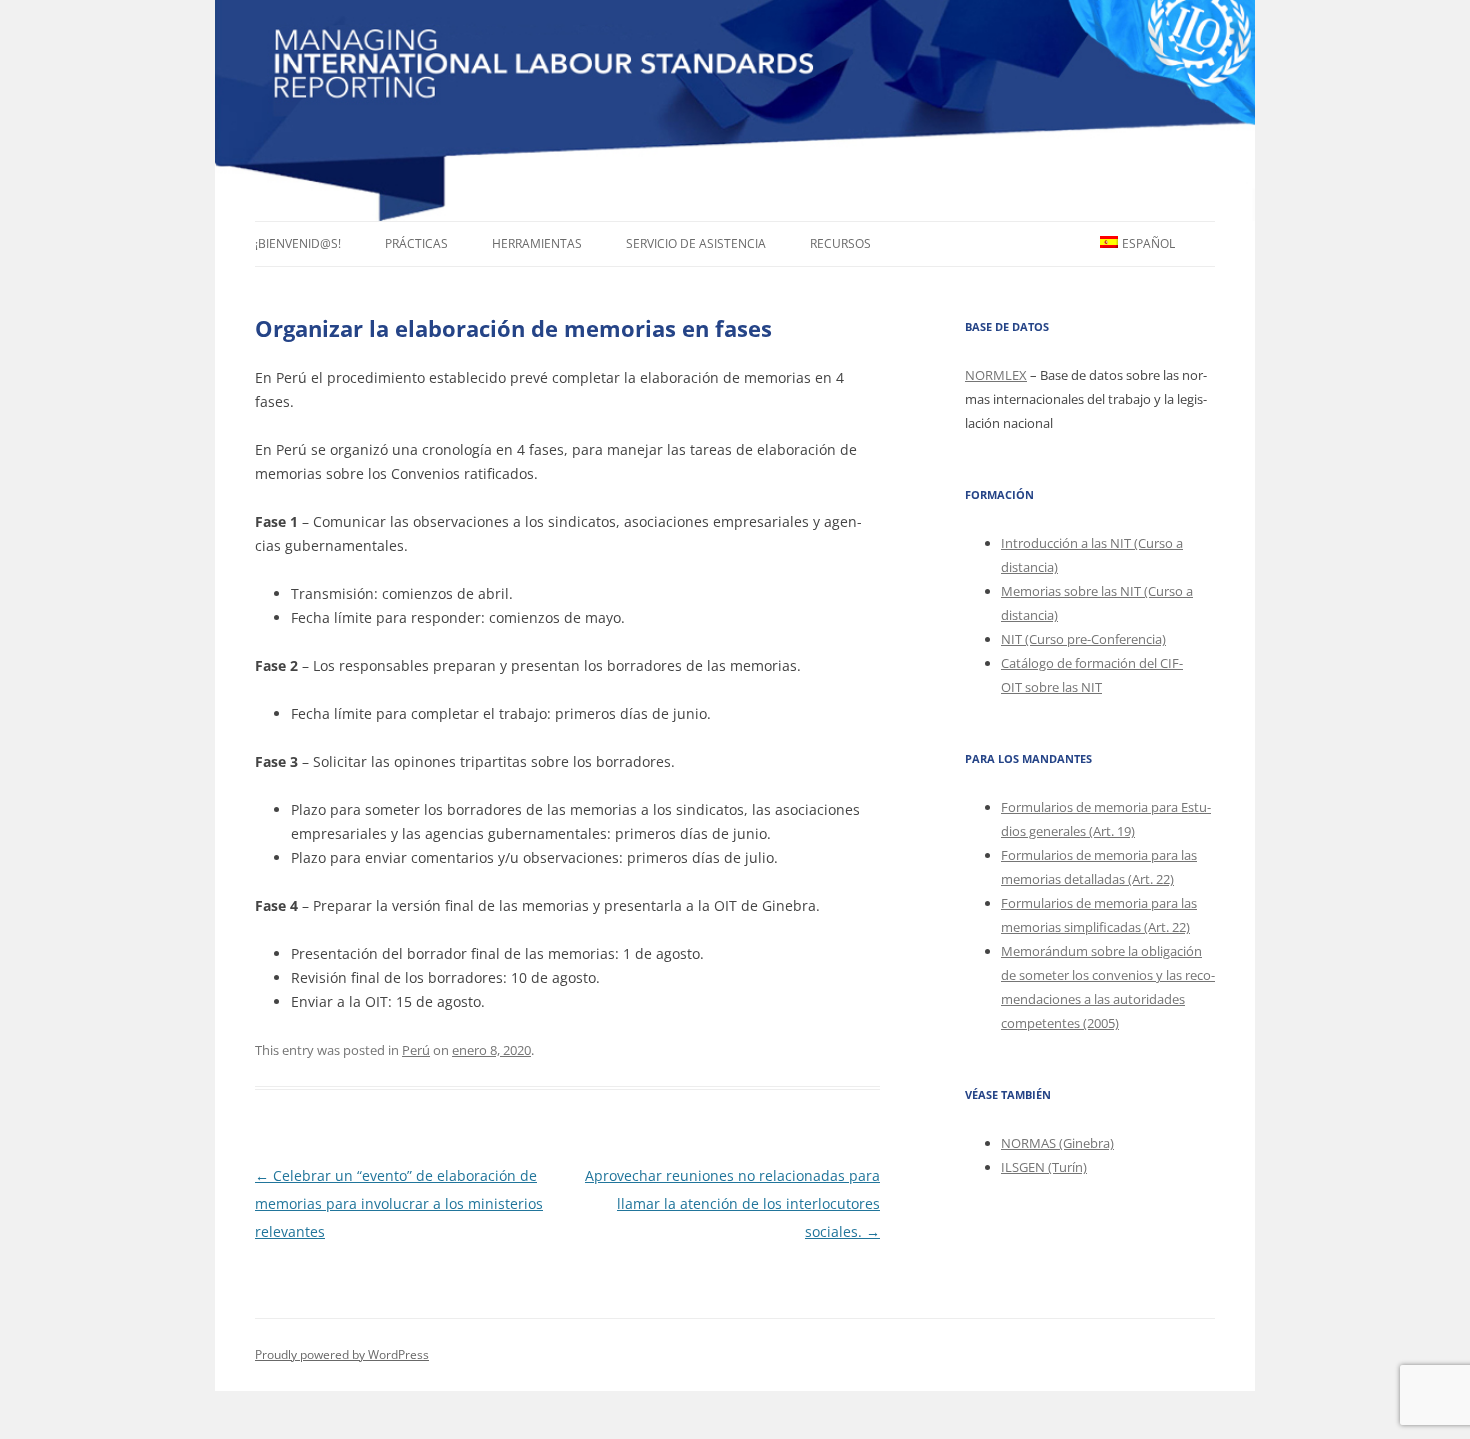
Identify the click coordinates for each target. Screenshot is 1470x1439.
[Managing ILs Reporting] (735, 110)
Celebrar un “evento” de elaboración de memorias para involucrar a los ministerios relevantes (399, 1203)
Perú (416, 1050)
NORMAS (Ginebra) (1057, 1143)
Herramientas (537, 243)
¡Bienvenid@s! (298, 243)
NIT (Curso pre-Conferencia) (1083, 639)
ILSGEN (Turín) (1044, 1167)
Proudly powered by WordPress (342, 1354)
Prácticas (416, 243)
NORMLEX (996, 375)
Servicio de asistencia (696, 243)
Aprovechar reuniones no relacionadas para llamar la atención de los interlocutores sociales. (732, 1203)
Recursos (840, 243)
